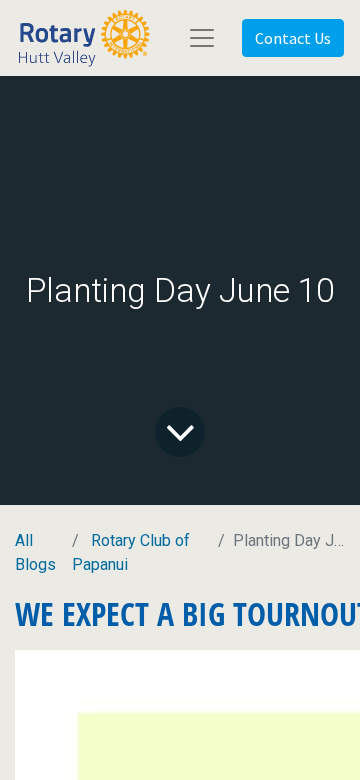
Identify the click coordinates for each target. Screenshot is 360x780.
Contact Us (293, 38)
